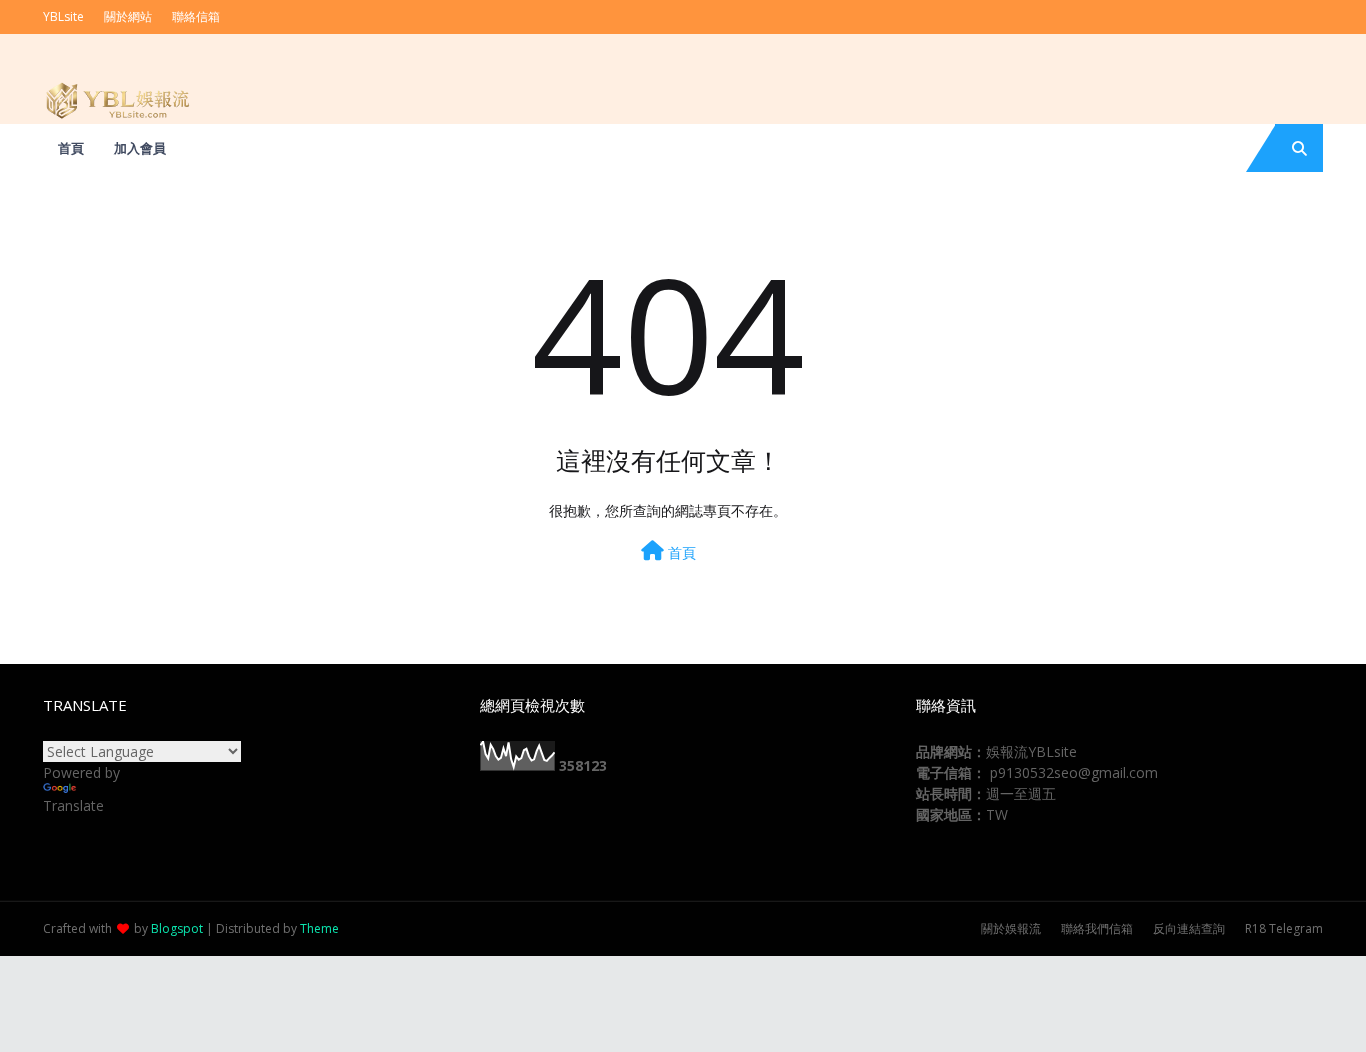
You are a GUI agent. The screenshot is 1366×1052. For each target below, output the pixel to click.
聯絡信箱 (196, 16)
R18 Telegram (1284, 928)
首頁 (680, 552)
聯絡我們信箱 (1097, 928)
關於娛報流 (1011, 928)
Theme (319, 928)
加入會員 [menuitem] (140, 148)
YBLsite (63, 16)
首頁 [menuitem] (71, 148)
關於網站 (128, 16)
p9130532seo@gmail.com (1074, 772)
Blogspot (177, 928)
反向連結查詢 (1189, 928)
